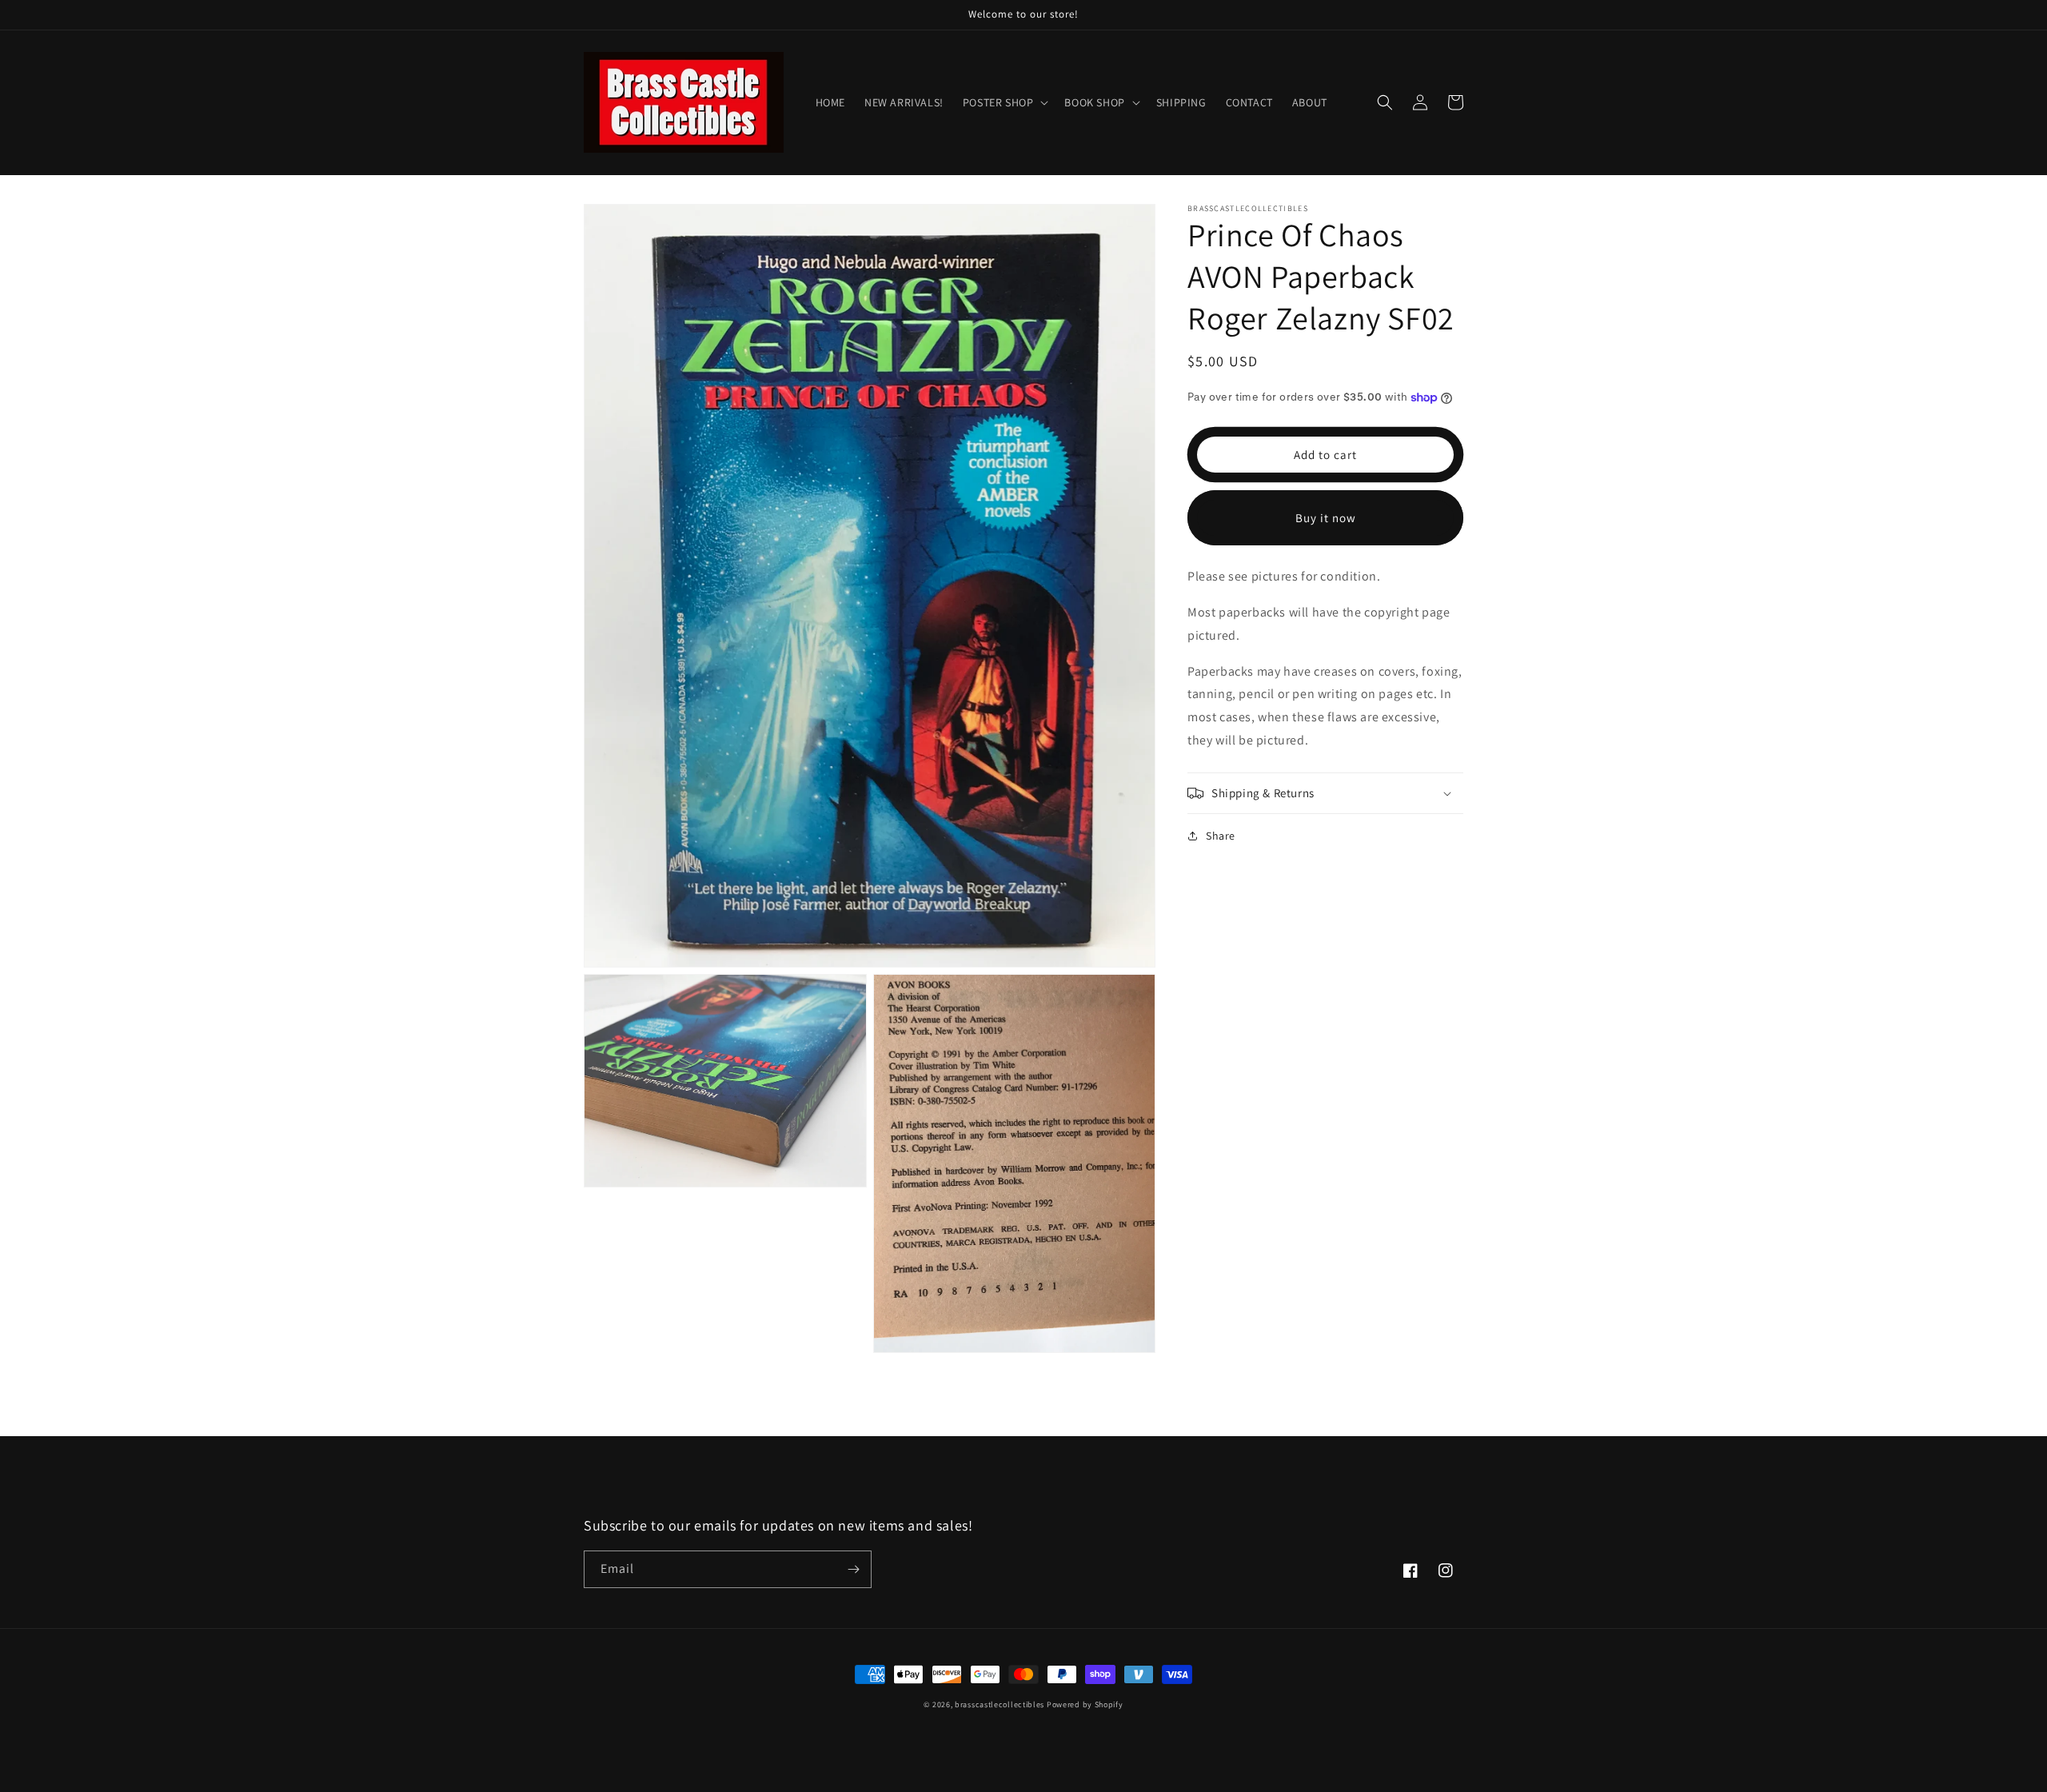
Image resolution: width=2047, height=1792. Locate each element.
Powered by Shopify (1085, 1704)
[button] (1004, 102)
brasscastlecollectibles (1000, 1704)
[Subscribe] (853, 1569)
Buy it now (1326, 518)
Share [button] (1221, 836)
